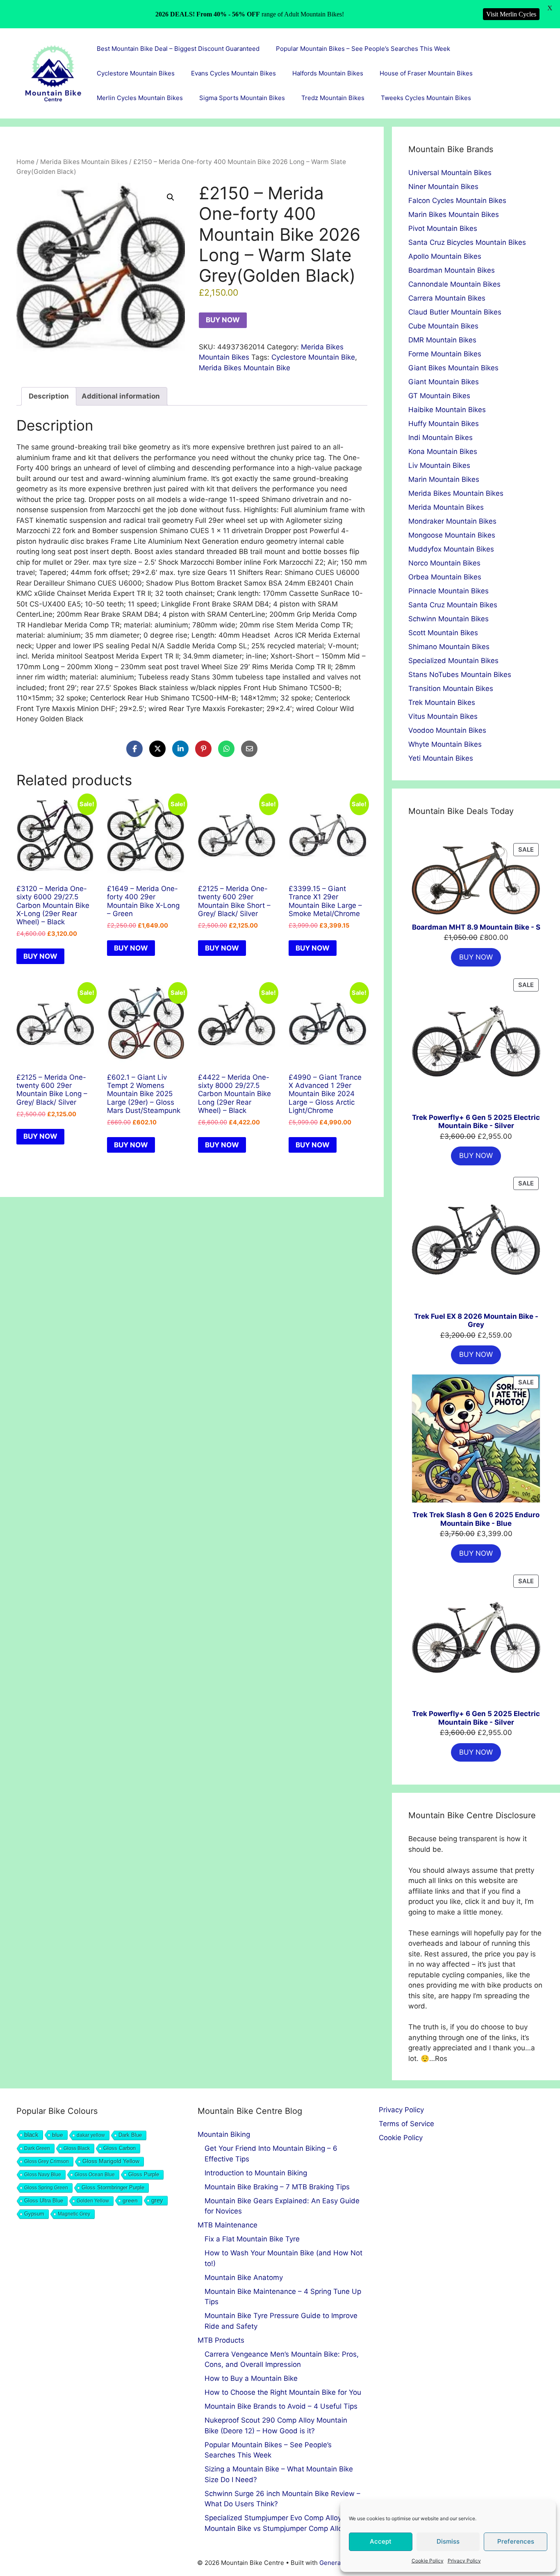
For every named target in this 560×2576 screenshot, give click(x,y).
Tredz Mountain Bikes (333, 98)
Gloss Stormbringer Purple (113, 2187)
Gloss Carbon (120, 2148)
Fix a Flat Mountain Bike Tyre (252, 2239)
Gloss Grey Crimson (47, 2161)
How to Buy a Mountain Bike (251, 2378)
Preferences (516, 2541)
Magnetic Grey (74, 2214)
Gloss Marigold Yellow (111, 2161)
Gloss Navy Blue (43, 2175)
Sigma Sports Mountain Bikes (242, 98)
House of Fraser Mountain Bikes (426, 73)
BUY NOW (223, 320)
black (31, 2135)
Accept (381, 2541)
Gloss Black (77, 2148)
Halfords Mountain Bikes (328, 73)
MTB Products (221, 2340)
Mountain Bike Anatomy (244, 2277)
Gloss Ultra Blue (44, 2201)
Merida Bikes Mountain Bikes (84, 162)
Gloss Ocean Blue (95, 2175)
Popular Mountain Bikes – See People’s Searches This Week (363, 49)
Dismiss (448, 2541)
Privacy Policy (464, 2561)
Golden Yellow (93, 2201)
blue (58, 2135)
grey (157, 2200)
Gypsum (34, 2214)
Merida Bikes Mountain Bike (245, 368)
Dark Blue (130, 2135)
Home (25, 162)
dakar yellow (91, 2135)
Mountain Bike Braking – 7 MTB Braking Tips (277, 2187)
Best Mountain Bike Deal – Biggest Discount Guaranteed (178, 49)
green (130, 2200)
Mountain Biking (224, 2134)
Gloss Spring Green (46, 2188)
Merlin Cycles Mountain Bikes (140, 98)
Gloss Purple (144, 2175)
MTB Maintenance (228, 2225)
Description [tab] (49, 396)
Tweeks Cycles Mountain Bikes (426, 98)
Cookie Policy (428, 2561)
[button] (171, 197)
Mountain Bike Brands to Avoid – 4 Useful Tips (281, 2406)
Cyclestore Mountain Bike (313, 357)
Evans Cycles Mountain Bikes (233, 73)
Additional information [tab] (121, 396)
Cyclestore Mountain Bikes (136, 73)
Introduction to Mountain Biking (256, 2173)
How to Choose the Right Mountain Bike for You (283, 2392)
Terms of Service (406, 2124)
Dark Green (37, 2148)
